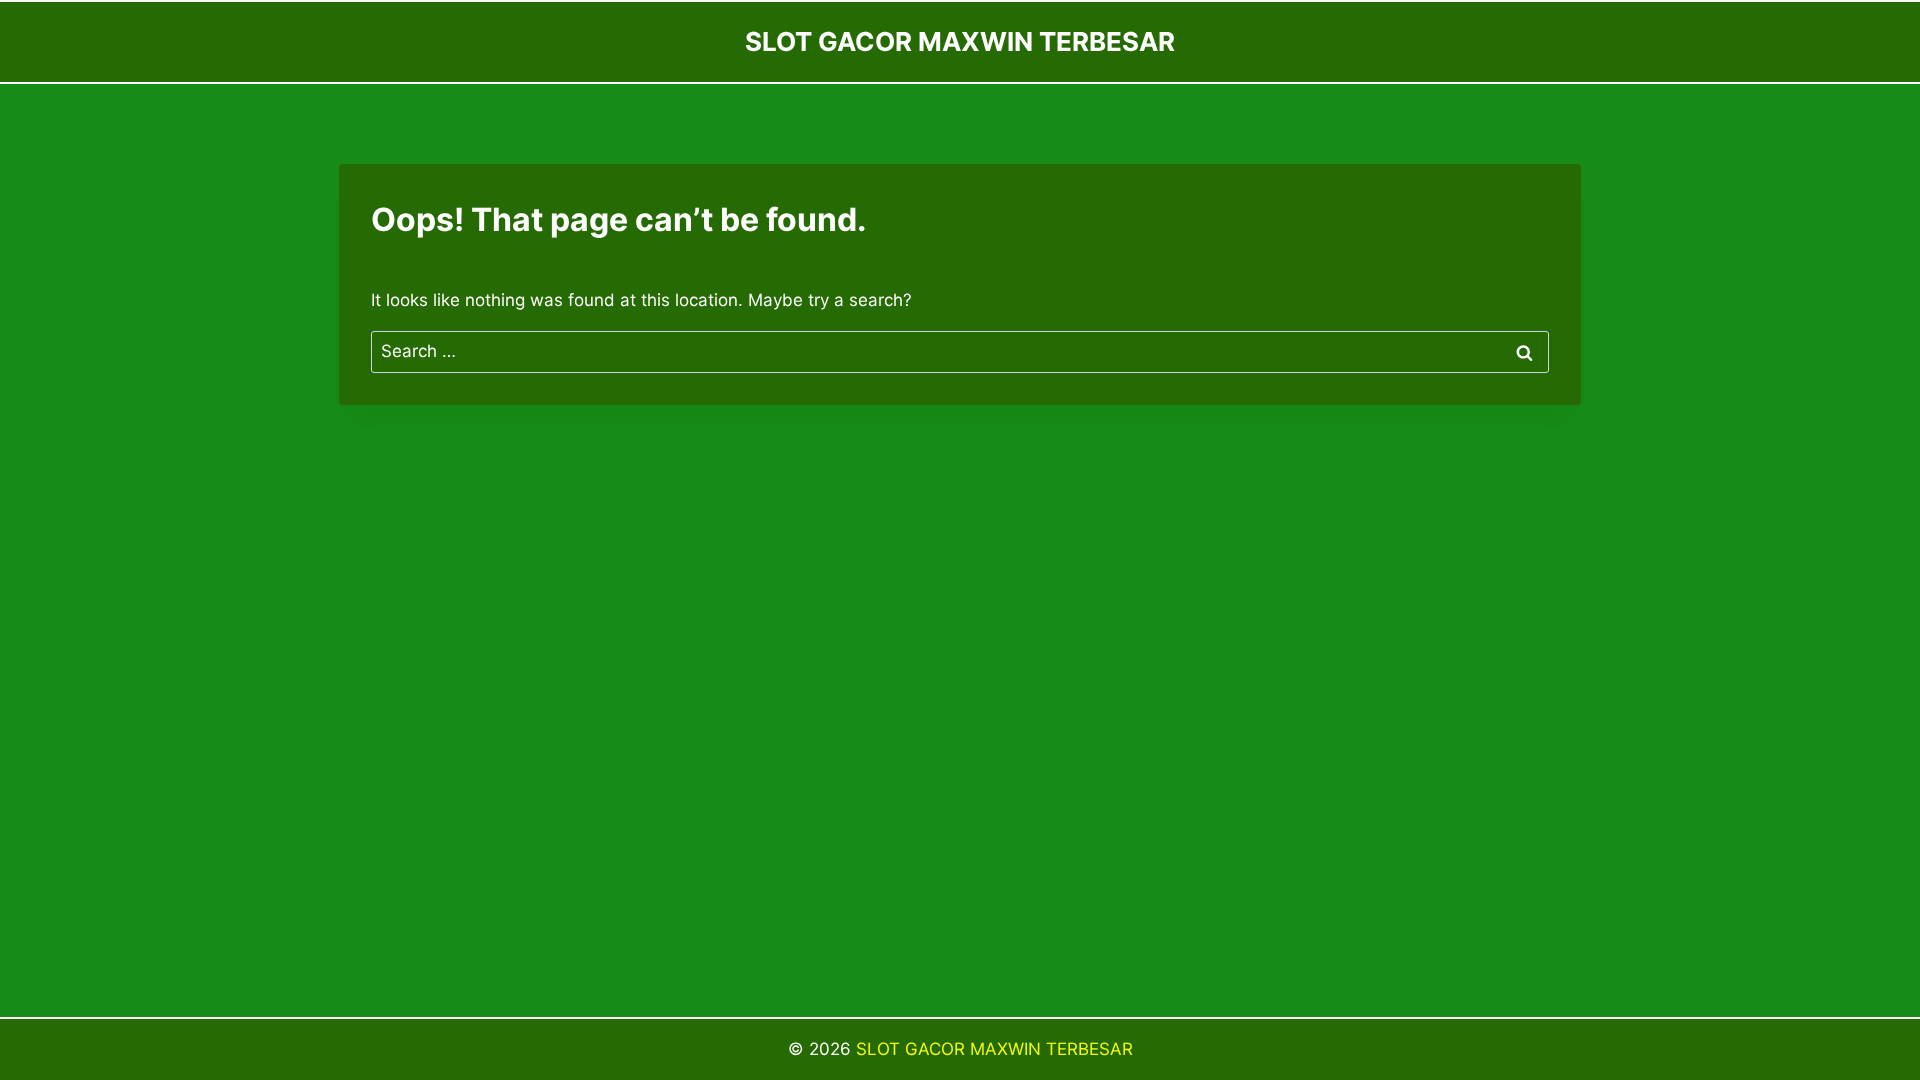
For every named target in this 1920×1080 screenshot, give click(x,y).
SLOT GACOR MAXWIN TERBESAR (994, 1049)
